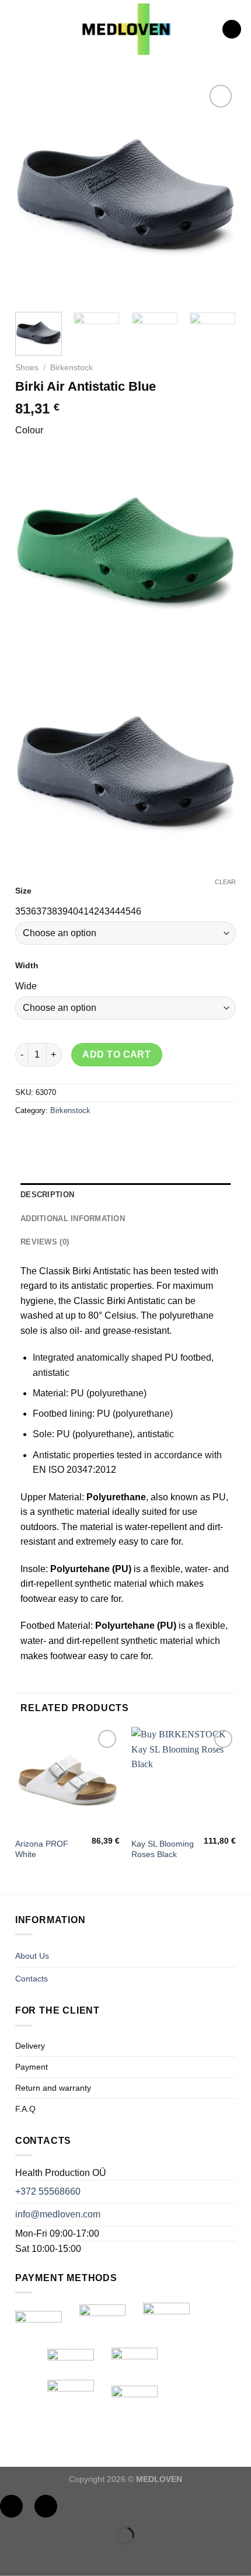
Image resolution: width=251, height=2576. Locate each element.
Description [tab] (47, 1195)
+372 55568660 (48, 2191)
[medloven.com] (126, 29)
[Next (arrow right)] (46, 2556)
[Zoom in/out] (46, 2506)
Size (23, 891)
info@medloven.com (58, 2214)
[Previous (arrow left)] (11, 2556)
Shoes (27, 368)
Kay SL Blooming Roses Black (163, 1849)
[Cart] (232, 29)
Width (27, 965)
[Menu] (16, 29)
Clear (225, 882)
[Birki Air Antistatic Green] (126, 547)
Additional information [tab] (73, 1219)
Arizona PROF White (42, 1849)
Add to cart (116, 1054)
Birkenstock (72, 368)
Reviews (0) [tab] (45, 1242)
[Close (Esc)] (11, 2506)
